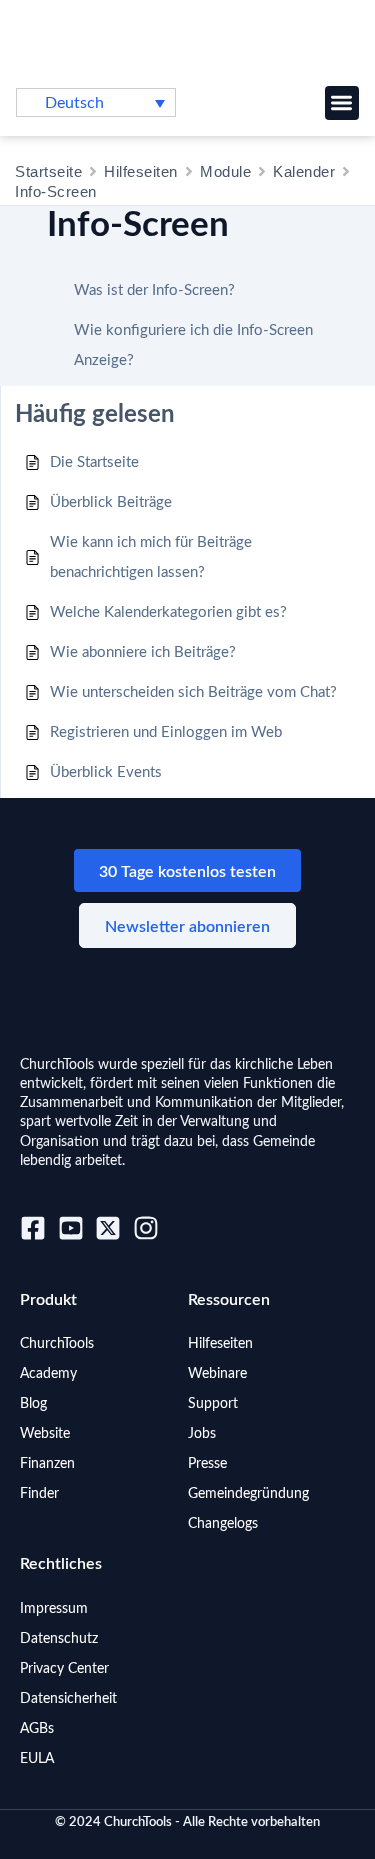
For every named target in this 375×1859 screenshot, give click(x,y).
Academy (48, 1374)
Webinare (217, 1374)
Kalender (304, 171)
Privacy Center (64, 1669)
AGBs (37, 1729)
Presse (207, 1464)
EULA (37, 1759)
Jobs (202, 1434)
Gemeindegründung (248, 1494)
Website (45, 1434)
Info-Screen (56, 191)
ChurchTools (57, 1344)
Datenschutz (59, 1639)
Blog (33, 1404)
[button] (342, 103)
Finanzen (47, 1464)
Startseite (48, 171)
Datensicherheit (68, 1699)
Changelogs (223, 1524)
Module (225, 171)
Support (213, 1404)
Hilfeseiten (141, 171)
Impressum (54, 1609)
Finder (39, 1494)
